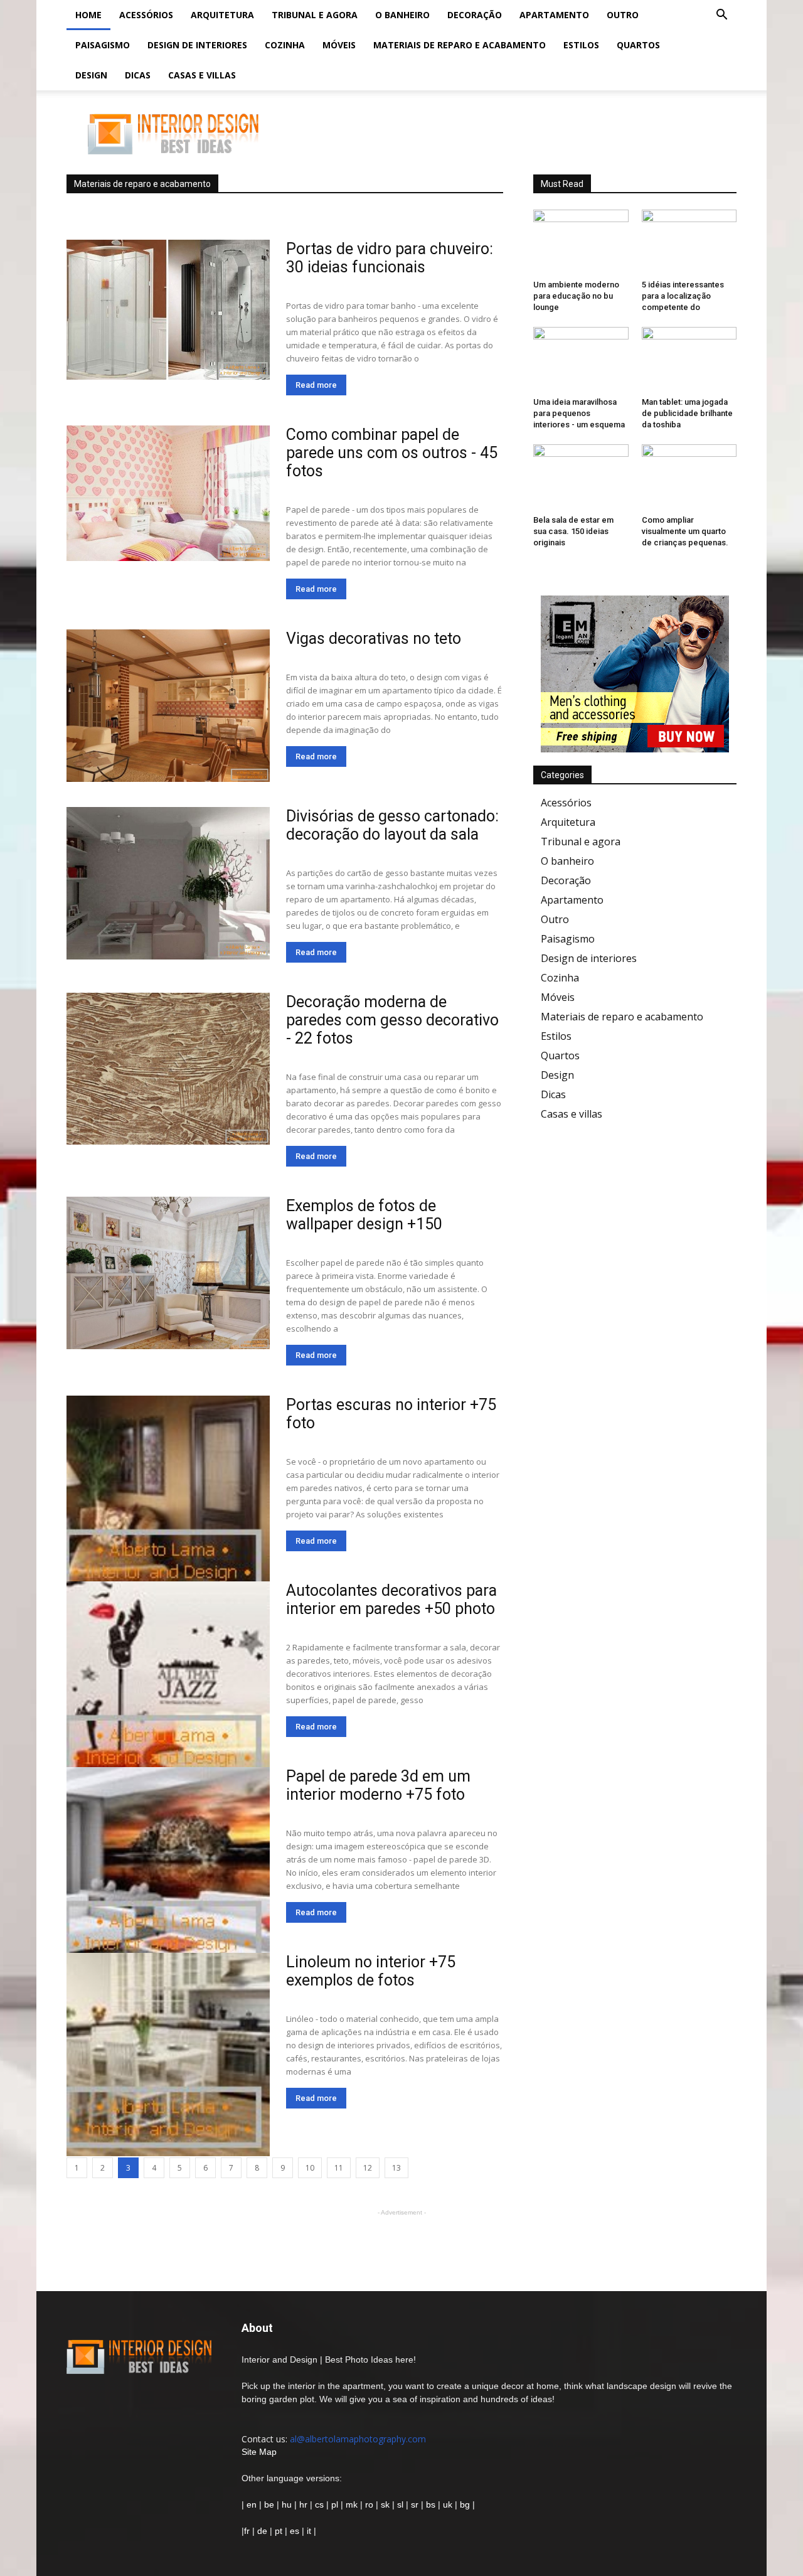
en (250, 2504)
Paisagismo (103, 45)
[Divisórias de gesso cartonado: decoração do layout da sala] (168, 883)
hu (288, 2504)
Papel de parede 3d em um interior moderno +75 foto (378, 1785)
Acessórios (146, 15)
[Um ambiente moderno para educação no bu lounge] (581, 242)
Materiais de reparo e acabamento (460, 45)
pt (279, 2531)
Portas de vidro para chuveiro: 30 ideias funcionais (390, 258)
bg (465, 2504)
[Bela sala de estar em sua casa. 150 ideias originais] (581, 477)
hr (303, 2504)
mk (352, 2504)
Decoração (475, 15)
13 (396, 2168)
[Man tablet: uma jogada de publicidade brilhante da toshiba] (689, 360)
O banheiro (402, 15)
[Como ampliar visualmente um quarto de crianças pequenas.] (689, 477)
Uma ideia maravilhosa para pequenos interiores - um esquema (579, 413)
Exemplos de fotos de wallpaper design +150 (364, 1215)
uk (449, 2504)
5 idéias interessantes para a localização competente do (683, 296)
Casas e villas (202, 75)
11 (339, 2168)
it (309, 2531)
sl (400, 2504)
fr (247, 2531)
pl (335, 2504)
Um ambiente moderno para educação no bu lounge (576, 296)
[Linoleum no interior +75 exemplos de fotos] (168, 2055)
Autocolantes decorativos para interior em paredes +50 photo (391, 1600)
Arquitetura (222, 15)
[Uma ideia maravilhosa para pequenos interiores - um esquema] (581, 360)
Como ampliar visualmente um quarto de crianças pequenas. (685, 531)
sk (385, 2504)
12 (368, 2168)
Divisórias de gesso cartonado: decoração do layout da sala (392, 825)
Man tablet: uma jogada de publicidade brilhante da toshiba (687, 413)
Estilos (581, 45)
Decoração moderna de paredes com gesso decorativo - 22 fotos (392, 1020)
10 (310, 2168)
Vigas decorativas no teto (374, 639)
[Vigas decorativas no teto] (168, 706)
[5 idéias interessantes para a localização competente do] (689, 242)
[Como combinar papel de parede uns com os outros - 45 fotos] (168, 493)
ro (369, 2504)
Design (91, 75)
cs (319, 2504)
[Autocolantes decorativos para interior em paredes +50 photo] (168, 1683)
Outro (623, 15)
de (263, 2531)
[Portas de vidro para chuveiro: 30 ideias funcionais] (168, 310)
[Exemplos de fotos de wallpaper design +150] (168, 1273)
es (295, 2531)
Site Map (259, 2452)
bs (431, 2504)
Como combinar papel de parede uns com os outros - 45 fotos (392, 453)
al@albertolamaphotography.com (358, 2439)
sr (415, 2504)
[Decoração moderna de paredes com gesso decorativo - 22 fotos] (168, 1069)
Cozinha (285, 45)
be (269, 2504)
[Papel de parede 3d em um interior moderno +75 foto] (168, 1869)
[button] (721, 16)
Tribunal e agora (315, 15)
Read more (316, 385)
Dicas (138, 75)
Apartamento (554, 15)
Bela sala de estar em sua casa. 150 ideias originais (573, 531)
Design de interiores (197, 45)
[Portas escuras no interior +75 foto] (168, 1497)
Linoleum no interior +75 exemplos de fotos (371, 1971)
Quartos (638, 45)
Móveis (339, 45)
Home (88, 15)
